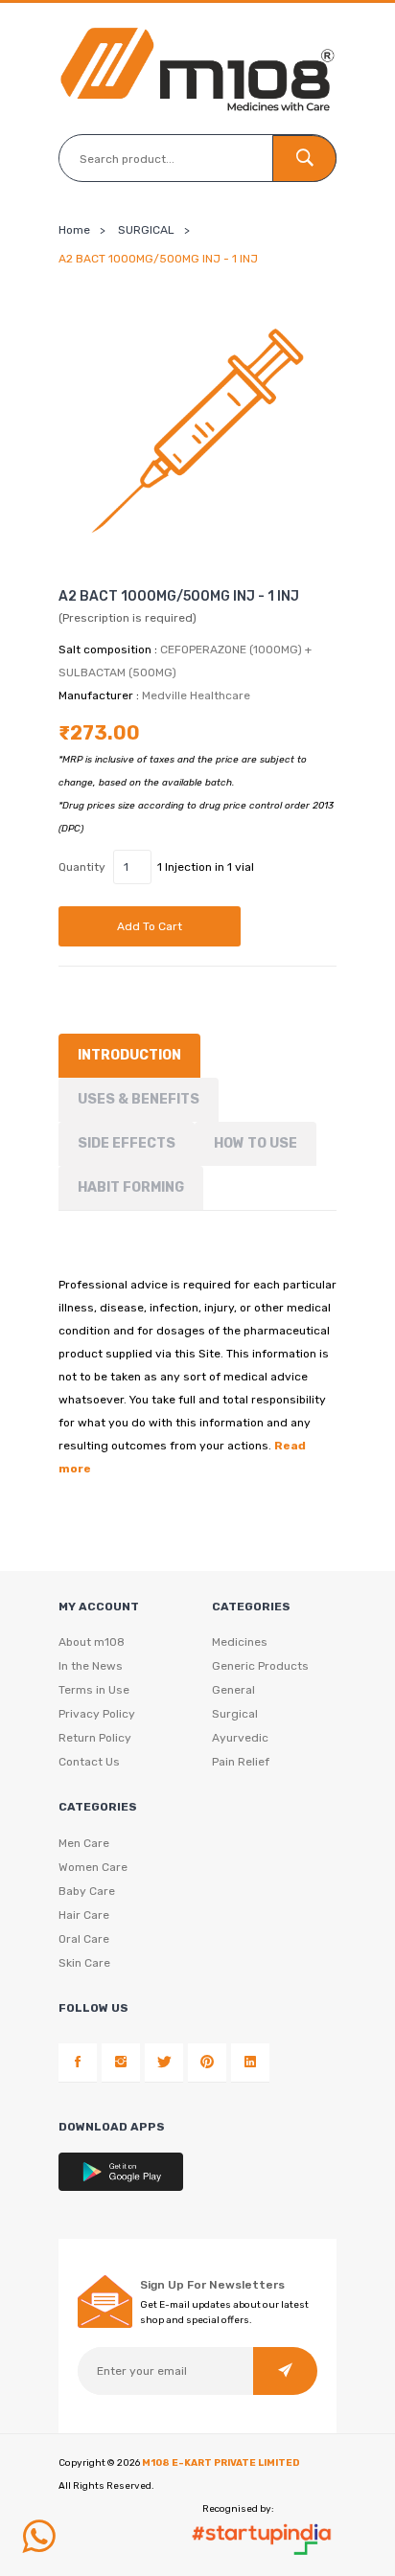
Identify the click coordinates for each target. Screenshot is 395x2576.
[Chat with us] (38, 2537)
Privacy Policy (97, 1714)
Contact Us (89, 1762)
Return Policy (95, 1738)
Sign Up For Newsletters (212, 2285)
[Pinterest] (207, 2063)
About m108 (92, 1642)
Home (74, 230)
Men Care (84, 1843)
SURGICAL (146, 230)
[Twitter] (164, 2063)
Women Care (93, 1867)
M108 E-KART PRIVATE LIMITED (221, 2463)
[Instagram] (121, 2063)
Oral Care (84, 1939)
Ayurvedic (240, 1738)
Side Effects (127, 1143)
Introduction (129, 1055)
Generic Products (260, 1666)
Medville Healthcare (196, 695)
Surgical (235, 1714)
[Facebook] (78, 2063)
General (233, 1690)
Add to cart (150, 926)
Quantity (82, 867)
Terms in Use (94, 1690)
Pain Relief (241, 1762)
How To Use (256, 1143)
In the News (91, 1666)
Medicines (240, 1642)
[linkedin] (250, 2063)
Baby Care (87, 1891)
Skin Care (84, 1963)
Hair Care (84, 1915)
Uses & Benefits (139, 1099)
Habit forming (131, 1187)
